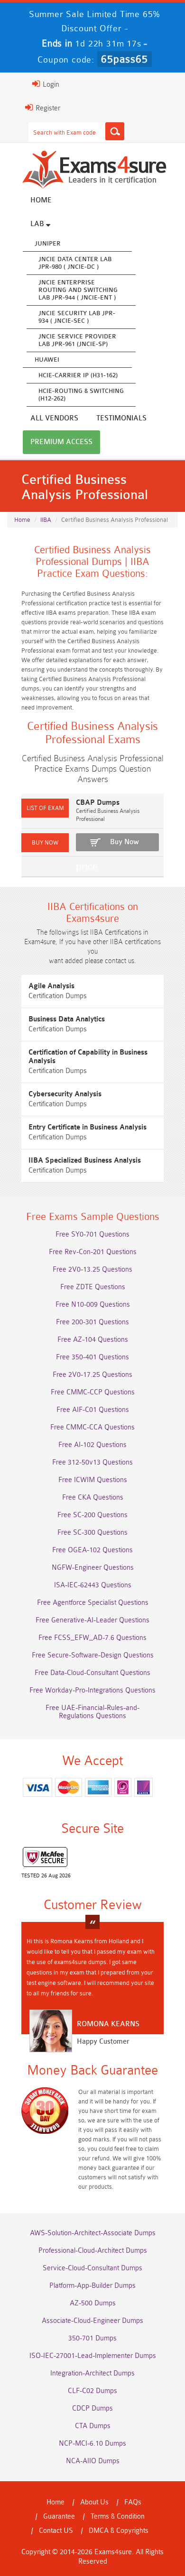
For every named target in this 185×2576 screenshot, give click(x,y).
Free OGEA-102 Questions (92, 1550)
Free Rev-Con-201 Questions (93, 1252)
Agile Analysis (51, 986)
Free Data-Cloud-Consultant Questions (92, 1673)
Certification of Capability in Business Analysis (88, 1057)
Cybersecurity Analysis (65, 1094)
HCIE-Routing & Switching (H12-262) (81, 395)
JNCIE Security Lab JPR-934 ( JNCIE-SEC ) (77, 317)
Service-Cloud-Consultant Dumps (92, 2268)
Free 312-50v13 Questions (92, 1462)
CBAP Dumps (98, 803)
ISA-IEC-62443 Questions (93, 1585)
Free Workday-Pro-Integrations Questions (92, 1690)
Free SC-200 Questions (92, 1515)
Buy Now (125, 842)
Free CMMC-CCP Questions (93, 1392)
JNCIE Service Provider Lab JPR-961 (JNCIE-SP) (77, 340)
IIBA (46, 520)
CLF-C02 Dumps (92, 2391)
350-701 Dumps (92, 2338)
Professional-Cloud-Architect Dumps (93, 2251)
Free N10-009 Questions (93, 1305)
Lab (38, 224)
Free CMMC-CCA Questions (92, 1427)
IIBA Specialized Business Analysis (85, 1161)
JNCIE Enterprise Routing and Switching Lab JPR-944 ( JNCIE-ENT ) (78, 290)
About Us (94, 2502)
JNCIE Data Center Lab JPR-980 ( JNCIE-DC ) (75, 263)
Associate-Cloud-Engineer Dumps (92, 2321)
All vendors (54, 418)
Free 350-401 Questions (92, 1357)
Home (41, 200)
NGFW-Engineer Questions (93, 1568)
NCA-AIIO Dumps (93, 2461)
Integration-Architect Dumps (92, 2373)
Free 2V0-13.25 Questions (92, 1270)
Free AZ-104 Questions (93, 1340)
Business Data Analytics (67, 1019)
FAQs (133, 2502)
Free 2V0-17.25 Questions (92, 1375)
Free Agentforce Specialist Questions (93, 1603)
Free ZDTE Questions (93, 1287)
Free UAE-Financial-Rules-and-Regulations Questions (92, 1712)
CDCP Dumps (92, 2408)
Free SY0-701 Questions (92, 1234)
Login (50, 85)
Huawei (47, 360)
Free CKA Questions (93, 1497)
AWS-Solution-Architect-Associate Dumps (93, 2233)
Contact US (56, 2531)
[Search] (115, 131)
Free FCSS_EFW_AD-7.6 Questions (92, 1638)
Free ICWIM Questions (93, 1480)
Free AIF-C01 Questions (93, 1410)
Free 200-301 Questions (92, 1322)
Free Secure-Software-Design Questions (93, 1655)
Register (47, 108)
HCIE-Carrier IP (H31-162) (78, 375)
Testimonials (121, 418)
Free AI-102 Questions (92, 1445)
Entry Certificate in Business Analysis (88, 1127)
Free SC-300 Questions (92, 1533)
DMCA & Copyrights (119, 2531)
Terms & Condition (118, 2517)
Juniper (48, 243)
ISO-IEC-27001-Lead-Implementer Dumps (93, 2356)
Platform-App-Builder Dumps (92, 2286)
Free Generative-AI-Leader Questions (92, 1620)
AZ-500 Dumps (93, 2303)
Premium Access (61, 442)
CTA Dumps (93, 2426)
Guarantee (59, 2517)
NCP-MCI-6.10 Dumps (92, 2444)
